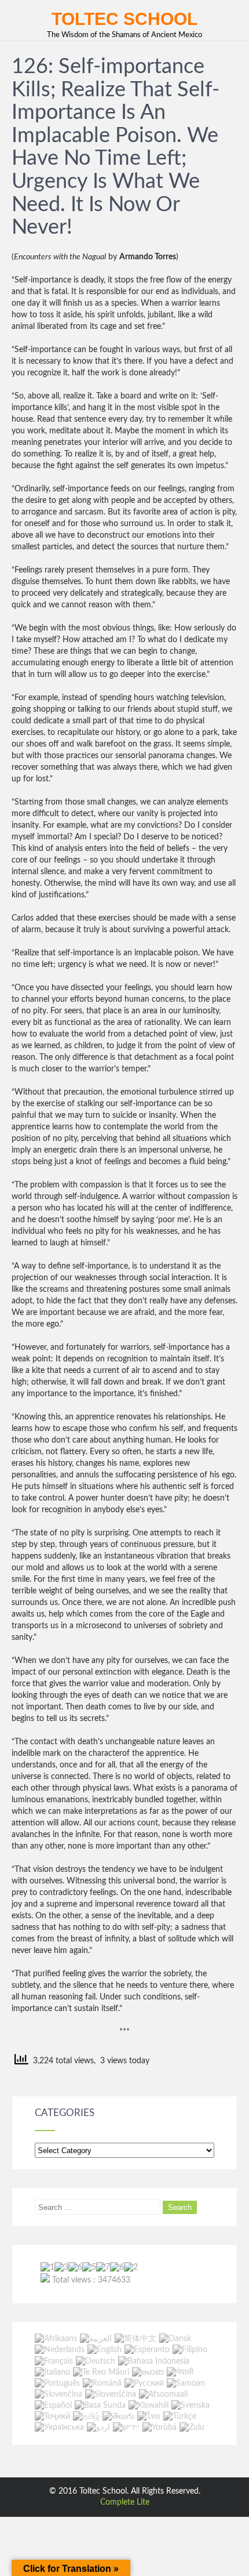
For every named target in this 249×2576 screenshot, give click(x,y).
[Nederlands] (60, 2350)
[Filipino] (190, 2350)
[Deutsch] (96, 2361)
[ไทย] (149, 2416)
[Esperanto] (147, 2350)
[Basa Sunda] (100, 2405)
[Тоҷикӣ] (52, 2416)
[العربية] (96, 2339)
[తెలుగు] (118, 2416)
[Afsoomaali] (163, 2394)
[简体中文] (136, 2339)
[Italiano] (52, 2372)
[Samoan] (186, 2383)
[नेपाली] (180, 2372)
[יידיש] (126, 2428)
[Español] (53, 2405)
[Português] (57, 2383)
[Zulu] (192, 2428)
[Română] (102, 2383)
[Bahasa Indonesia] (154, 2361)
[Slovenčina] (58, 2394)
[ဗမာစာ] (148, 2372)
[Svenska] (191, 2405)
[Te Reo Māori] (101, 2372)
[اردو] (98, 2428)
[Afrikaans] (56, 2339)
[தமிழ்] (86, 2416)
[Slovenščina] (111, 2394)
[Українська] (59, 2428)
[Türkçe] (180, 2416)
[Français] (54, 2361)
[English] (105, 2350)
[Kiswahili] (149, 2405)
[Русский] (144, 2383)
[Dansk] (175, 2339)
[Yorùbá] (160, 2428)
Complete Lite (125, 2502)
